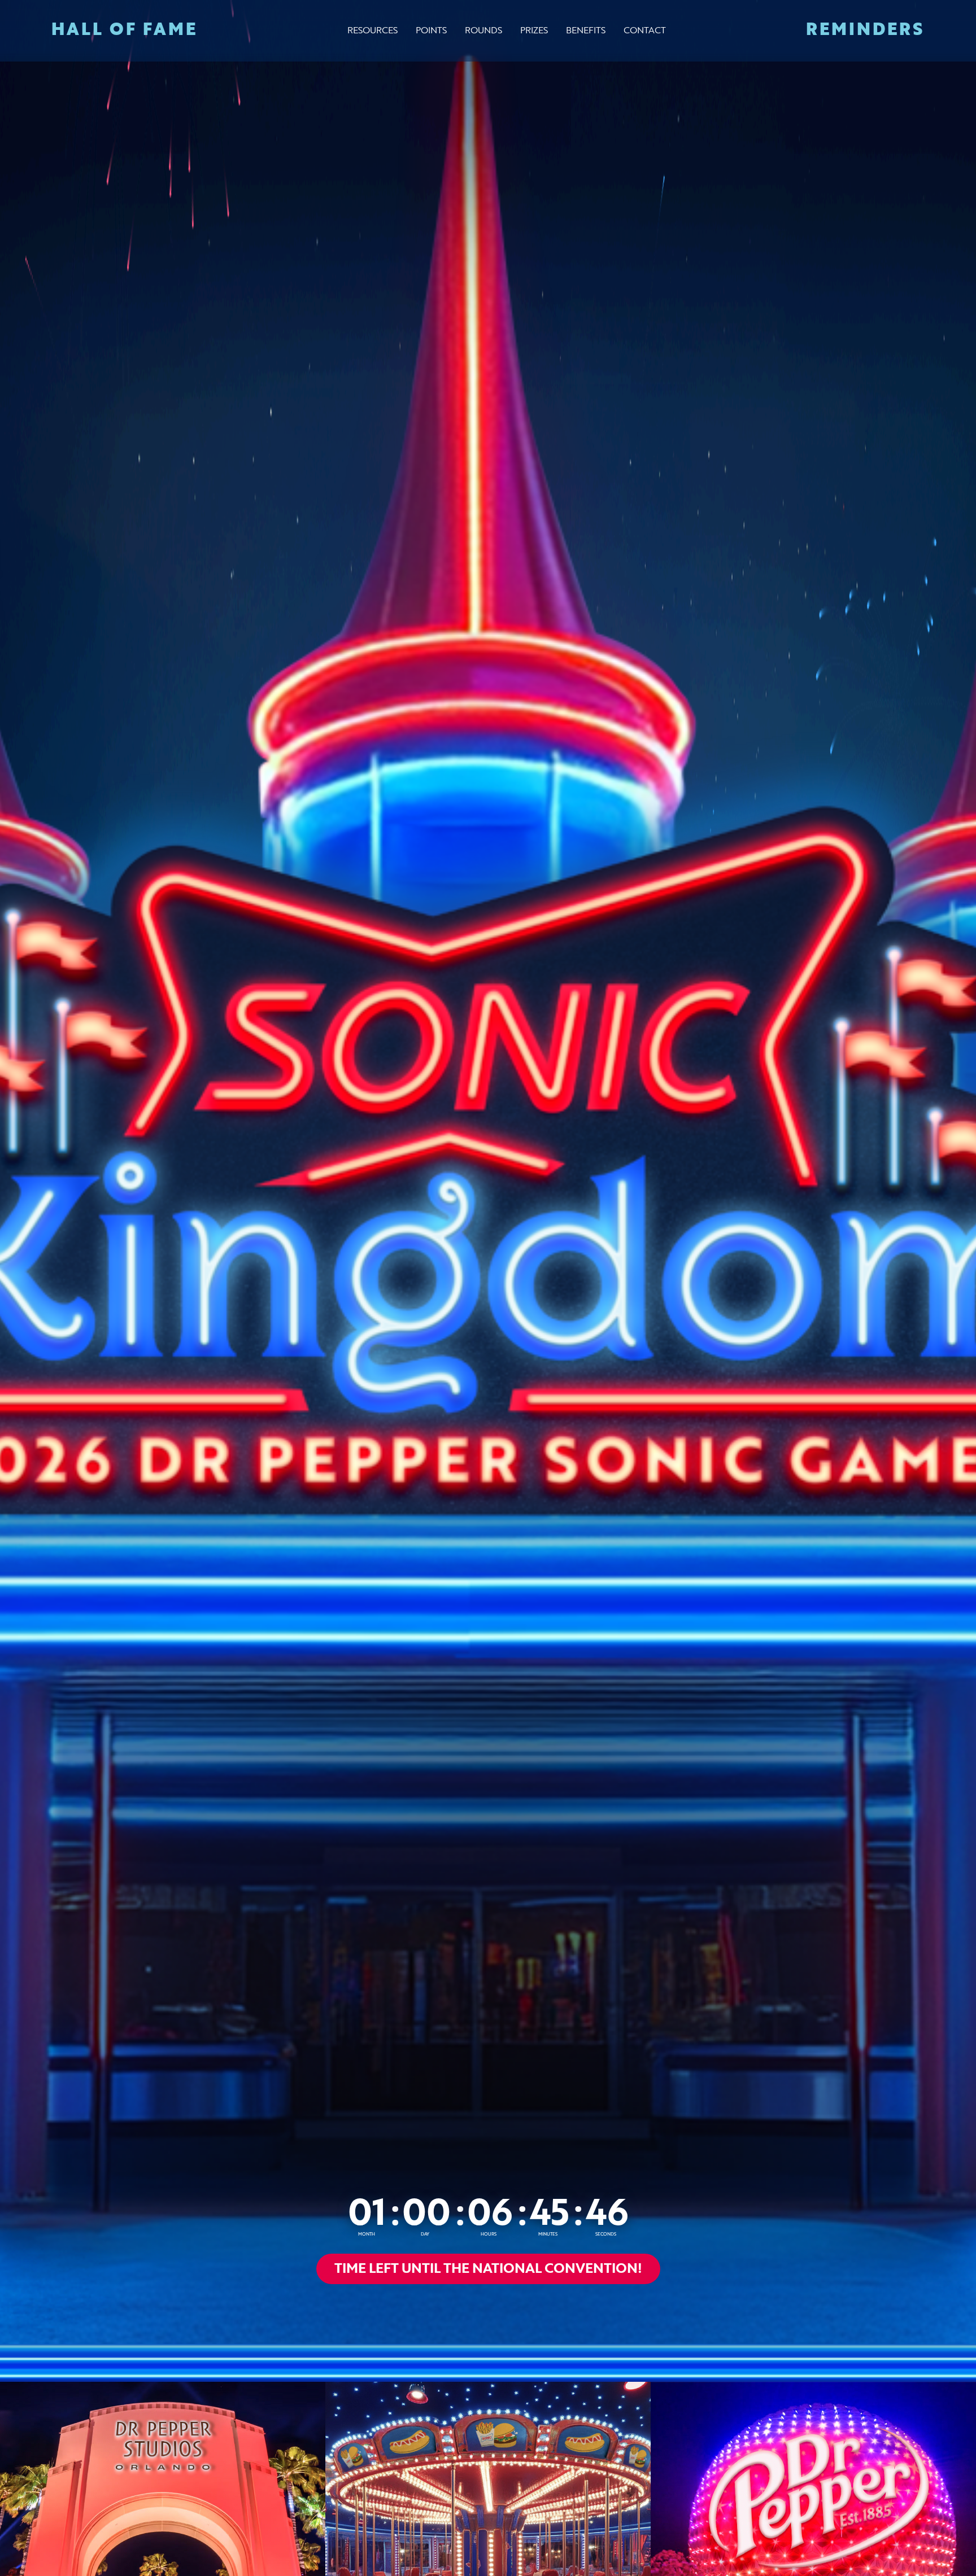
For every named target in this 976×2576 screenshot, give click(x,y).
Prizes (534, 31)
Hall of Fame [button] (125, 31)
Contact (645, 31)
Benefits (586, 31)
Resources (372, 31)
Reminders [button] (865, 31)
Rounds (483, 31)
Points (431, 31)
